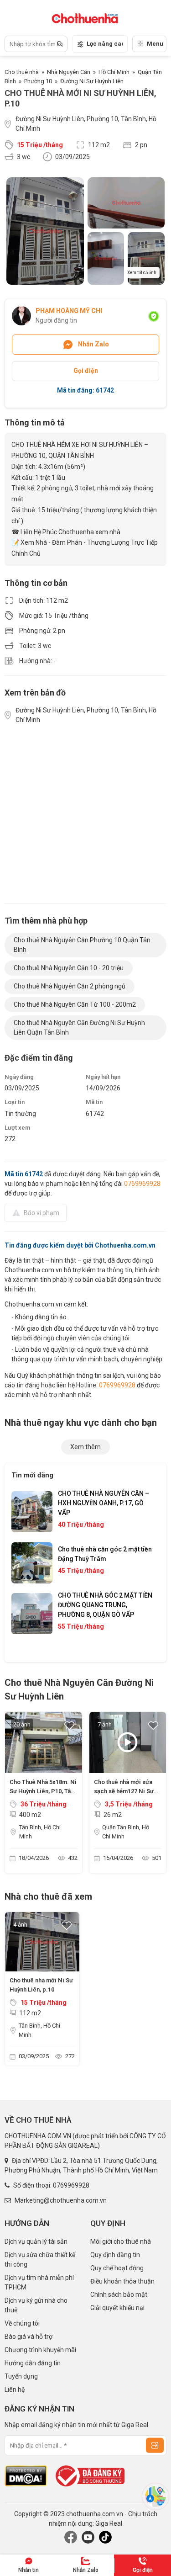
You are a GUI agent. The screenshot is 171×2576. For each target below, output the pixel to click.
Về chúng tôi (22, 2323)
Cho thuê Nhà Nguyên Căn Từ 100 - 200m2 (75, 1004)
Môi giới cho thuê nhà (121, 2241)
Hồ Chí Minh (114, 72)
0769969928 (142, 1184)
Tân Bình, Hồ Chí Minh (40, 1832)
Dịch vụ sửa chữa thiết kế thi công (40, 2260)
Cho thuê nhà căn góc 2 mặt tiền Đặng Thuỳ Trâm (105, 1554)
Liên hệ (15, 2390)
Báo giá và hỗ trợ (28, 2337)
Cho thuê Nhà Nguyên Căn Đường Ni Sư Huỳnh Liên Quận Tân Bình (79, 1028)
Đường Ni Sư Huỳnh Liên (92, 81)
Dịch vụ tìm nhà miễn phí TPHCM (39, 2282)
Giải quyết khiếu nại (117, 2308)
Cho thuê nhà (22, 72)
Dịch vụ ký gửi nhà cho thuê (36, 2305)
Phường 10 (38, 81)
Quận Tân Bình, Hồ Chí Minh (126, 1832)
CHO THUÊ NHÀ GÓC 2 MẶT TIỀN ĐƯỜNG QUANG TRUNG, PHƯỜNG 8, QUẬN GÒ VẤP (105, 1605)
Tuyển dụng (21, 2376)
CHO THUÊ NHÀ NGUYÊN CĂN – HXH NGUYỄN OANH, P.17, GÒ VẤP (104, 1503)
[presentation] (27, 1570)
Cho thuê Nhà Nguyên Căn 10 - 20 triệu (69, 968)
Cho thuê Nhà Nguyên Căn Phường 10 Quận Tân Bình (82, 945)
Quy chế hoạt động (117, 2268)
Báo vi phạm (41, 1213)
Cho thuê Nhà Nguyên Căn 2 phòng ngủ (70, 986)
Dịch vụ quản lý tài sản (36, 2241)
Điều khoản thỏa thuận (122, 2281)
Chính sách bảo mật (119, 2294)
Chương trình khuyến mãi (40, 2350)
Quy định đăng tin (115, 2255)
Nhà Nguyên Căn (69, 72)
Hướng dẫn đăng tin (33, 2363)
